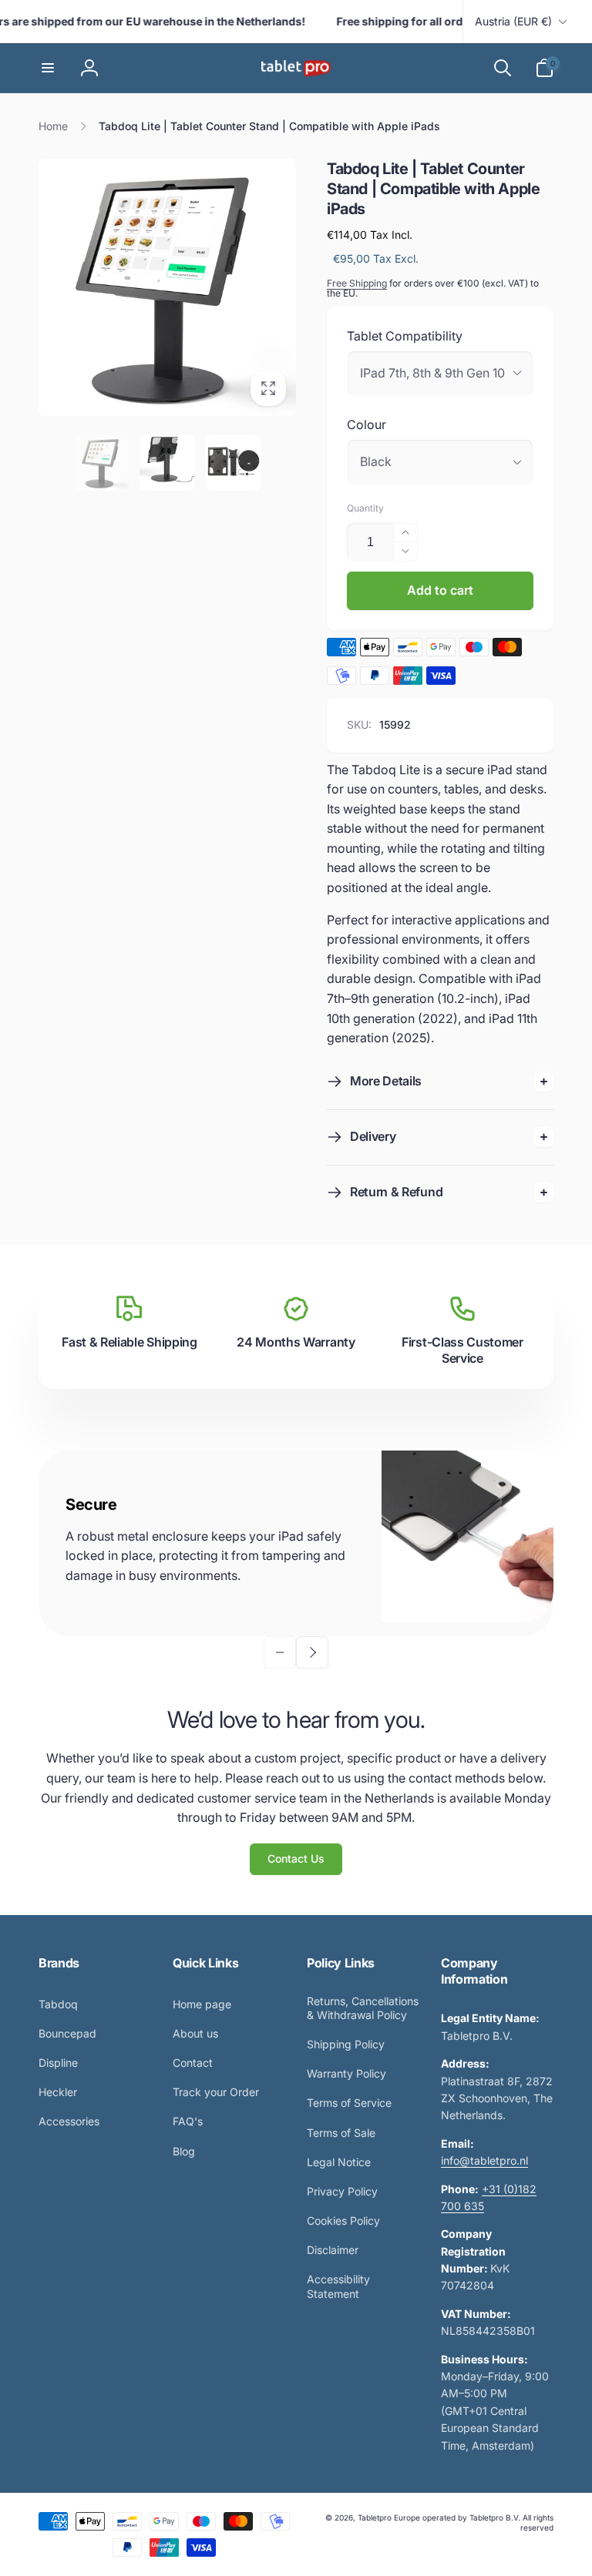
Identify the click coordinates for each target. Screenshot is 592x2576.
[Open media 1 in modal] (167, 287)
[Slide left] (280, 1652)
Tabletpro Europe (389, 2517)
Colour (367, 424)
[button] (48, 68)
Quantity (365, 508)
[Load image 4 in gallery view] (234, 463)
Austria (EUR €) (513, 21)
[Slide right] (312, 1652)
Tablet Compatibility (405, 336)
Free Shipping (357, 283)
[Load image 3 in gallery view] (167, 463)
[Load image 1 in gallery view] (102, 463)
